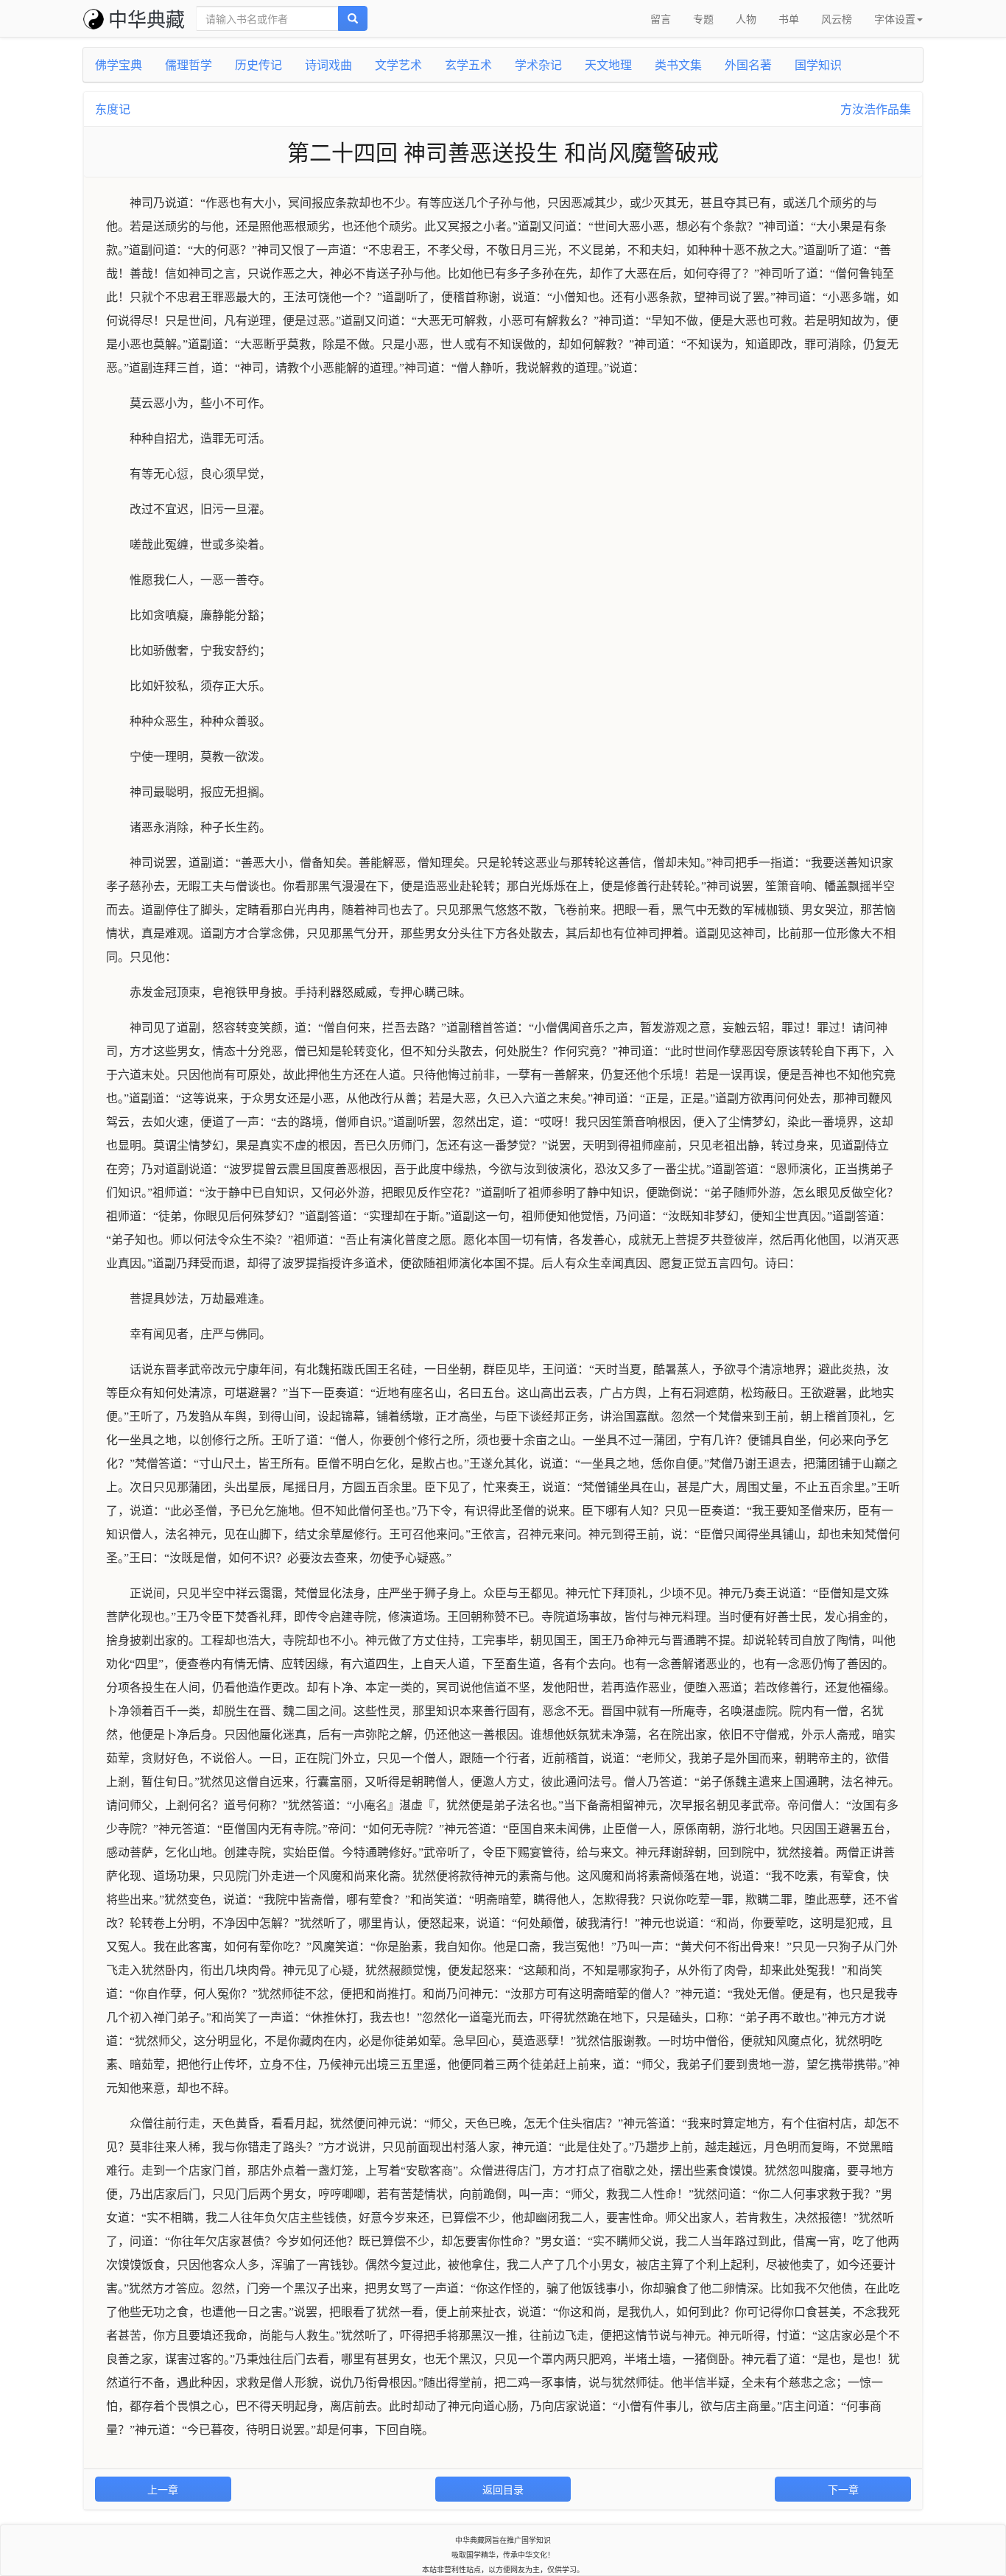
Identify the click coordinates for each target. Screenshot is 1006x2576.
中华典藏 (147, 18)
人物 (746, 18)
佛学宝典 (119, 64)
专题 (703, 18)
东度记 (113, 109)
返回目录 (503, 2489)
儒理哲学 (189, 64)
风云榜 (837, 18)
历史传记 (258, 64)
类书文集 (678, 64)
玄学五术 (468, 64)
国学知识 (818, 64)
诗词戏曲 (328, 64)
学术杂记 (538, 64)
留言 (661, 18)
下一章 (843, 2489)
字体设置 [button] (895, 18)
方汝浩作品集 (876, 109)
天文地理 (608, 64)
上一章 (163, 2489)
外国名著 (748, 64)
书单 (789, 18)
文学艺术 (398, 64)
